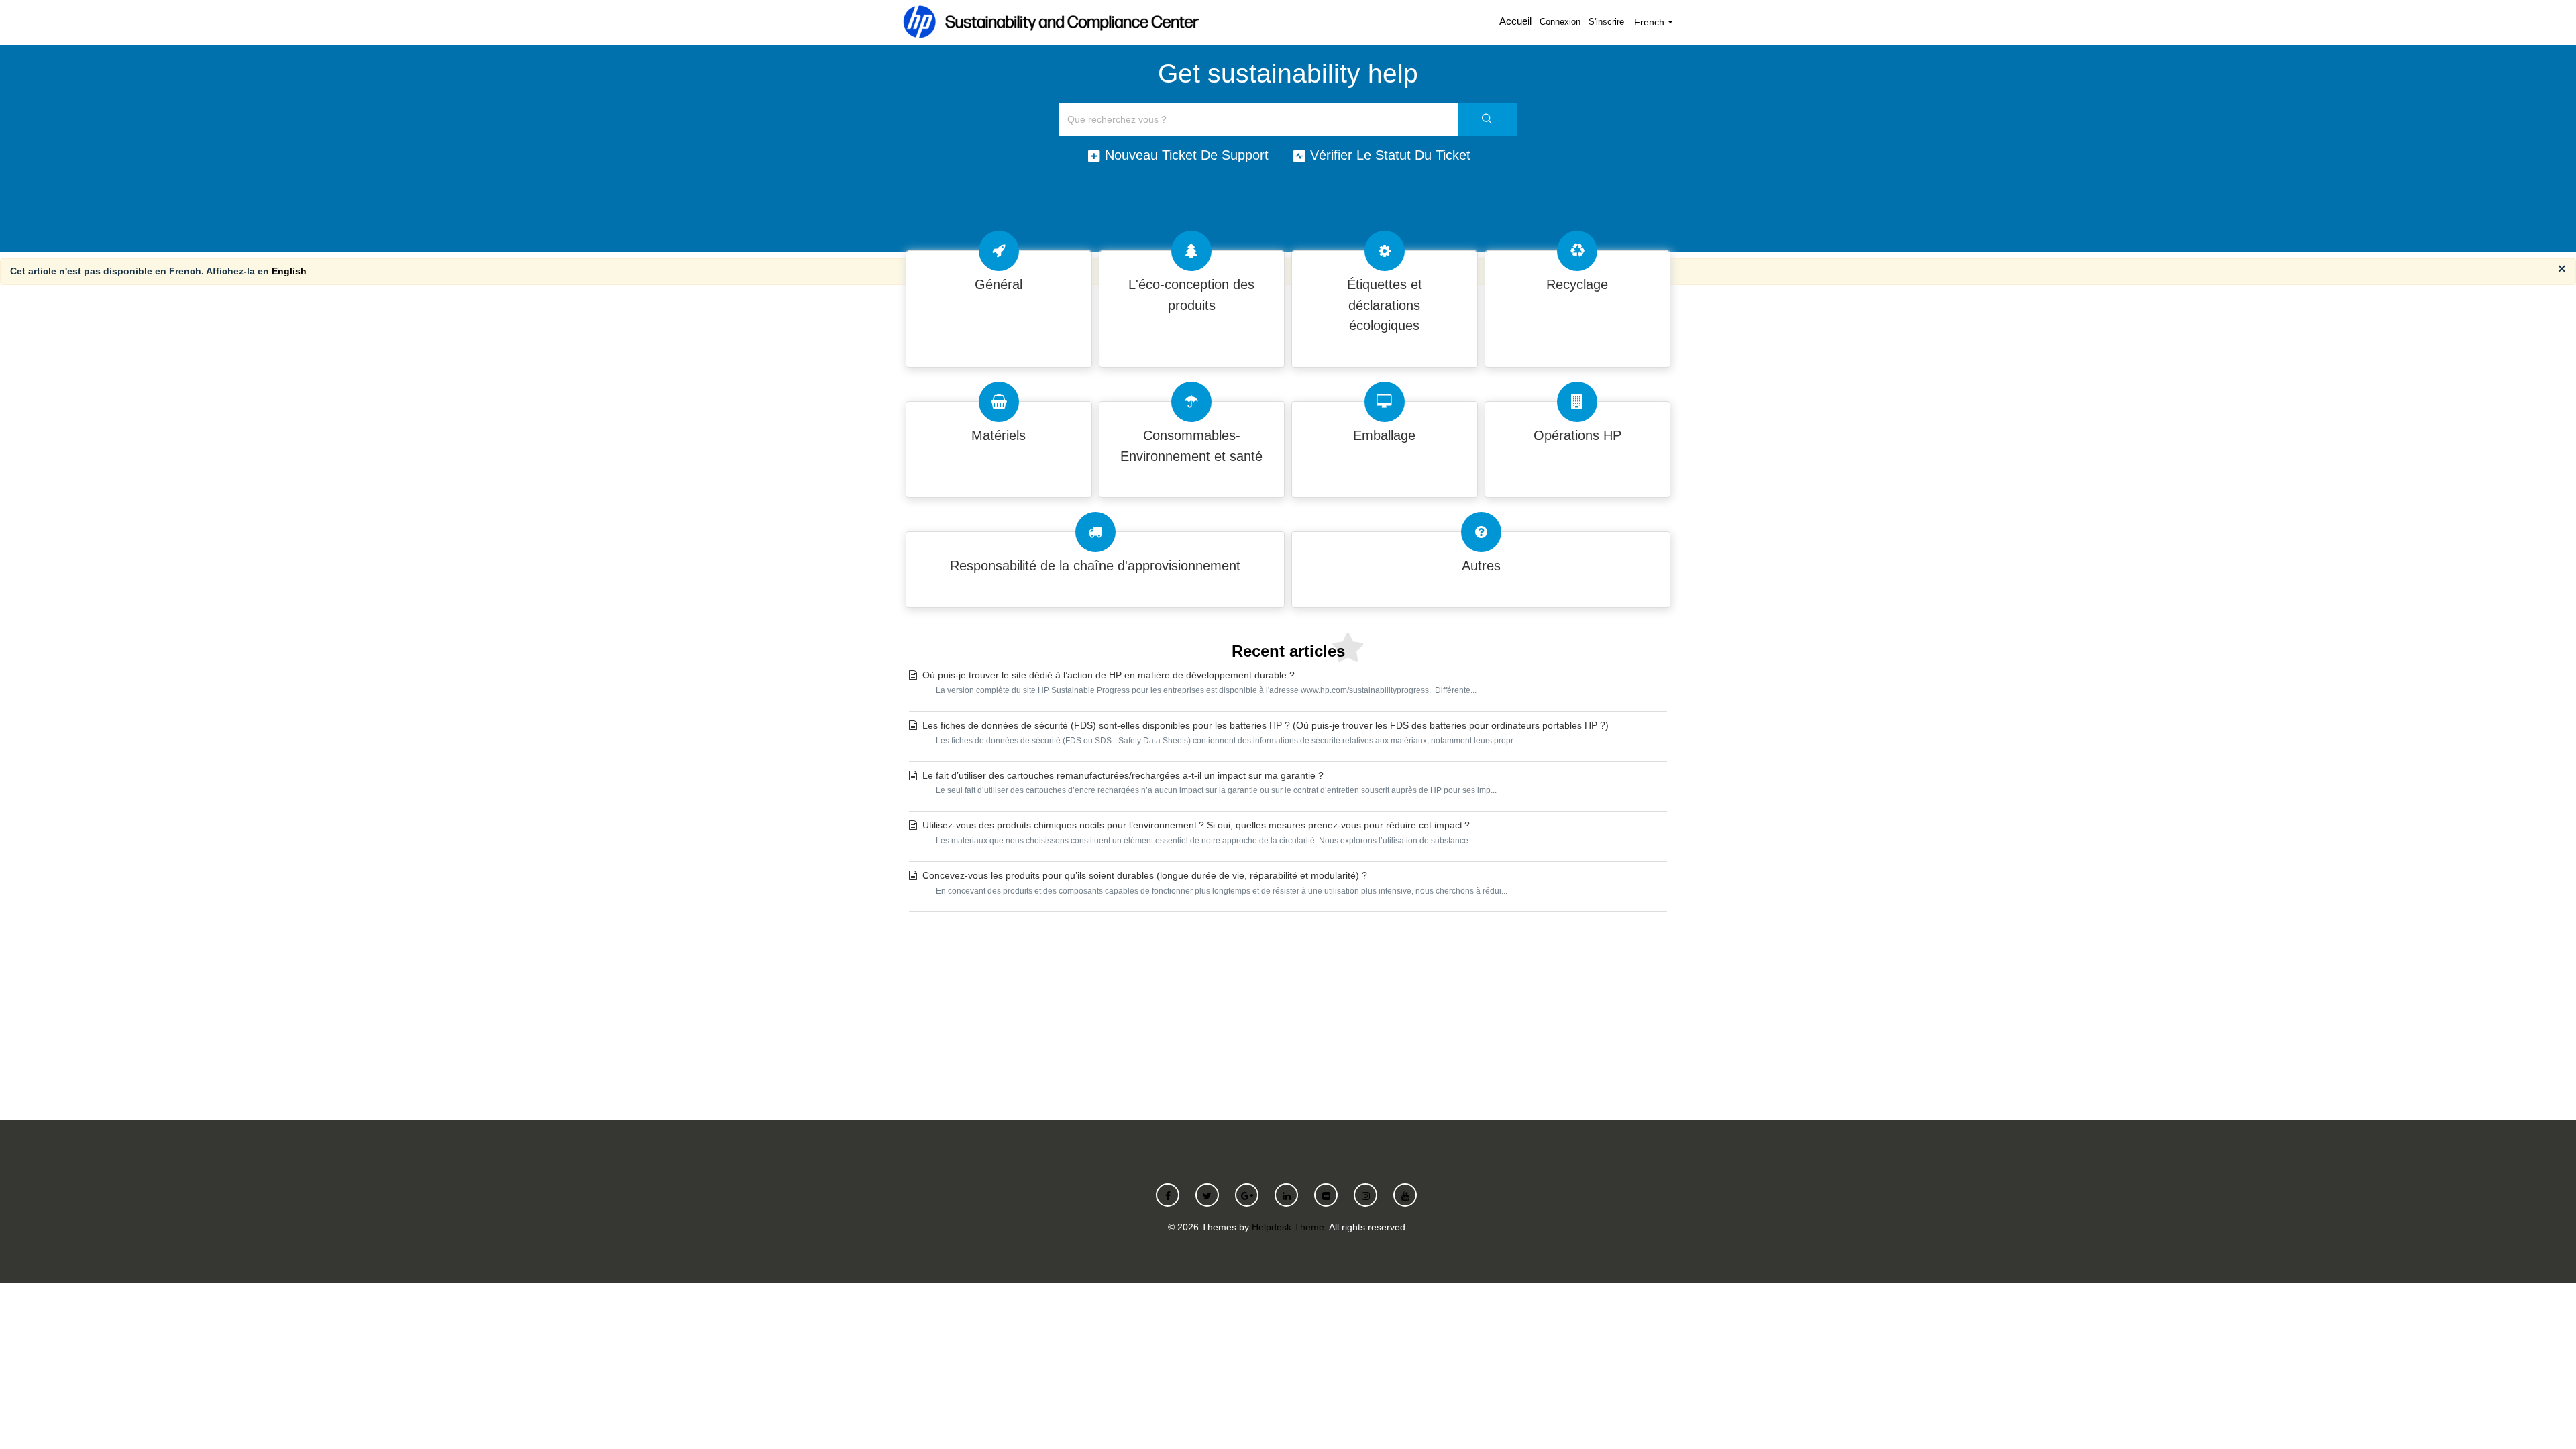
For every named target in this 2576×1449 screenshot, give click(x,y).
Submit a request (1288, 1012)
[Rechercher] (1488, 119)
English (289, 271)
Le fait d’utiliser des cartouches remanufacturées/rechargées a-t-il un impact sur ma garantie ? (1210, 783)
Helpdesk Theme (1288, 1227)
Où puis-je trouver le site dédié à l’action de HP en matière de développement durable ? (1199, 682)
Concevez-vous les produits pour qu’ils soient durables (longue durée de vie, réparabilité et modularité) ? (1215, 883)
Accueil (1515, 21)
